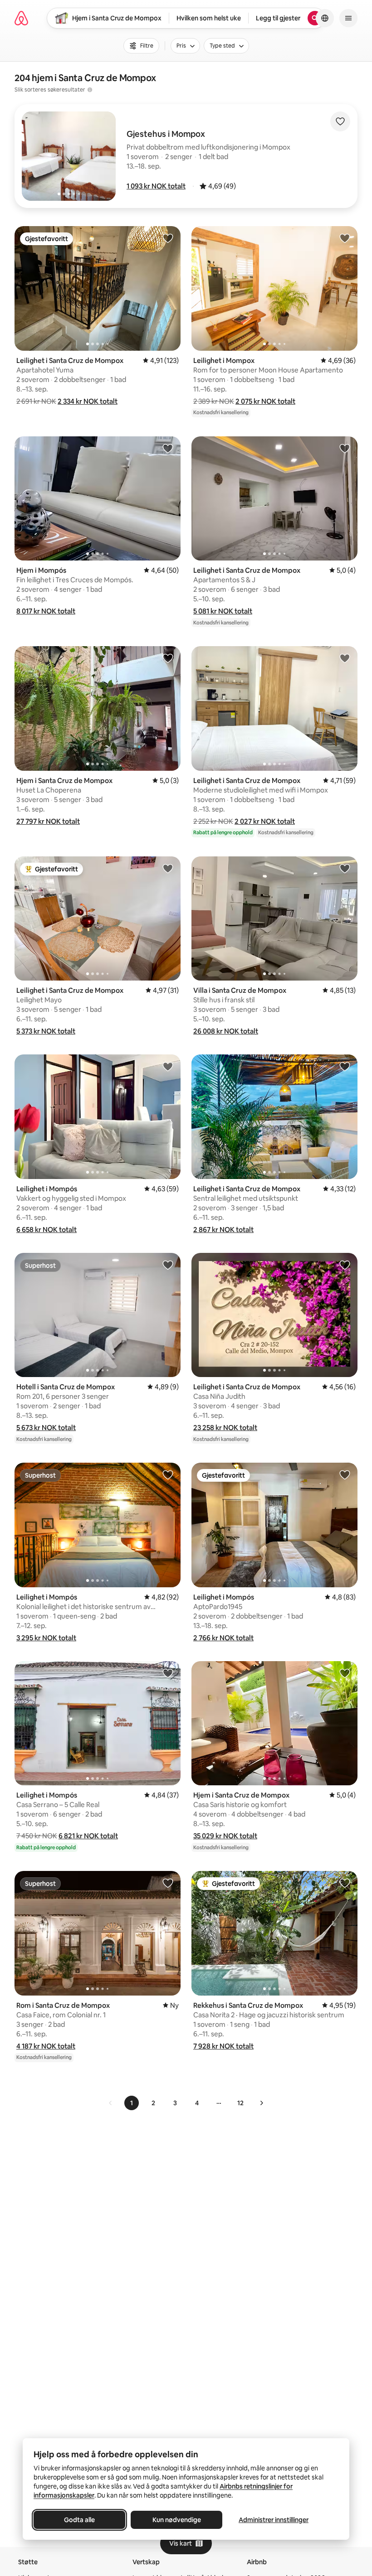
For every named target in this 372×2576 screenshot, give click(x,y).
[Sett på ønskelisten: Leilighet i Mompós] (168, 1066)
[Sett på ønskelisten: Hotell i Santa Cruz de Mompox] (168, 1265)
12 (240, 2103)
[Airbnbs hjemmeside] (21, 18)
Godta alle (79, 2520)
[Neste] (261, 2103)
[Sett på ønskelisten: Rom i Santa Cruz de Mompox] (168, 1883)
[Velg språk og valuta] (325, 18)
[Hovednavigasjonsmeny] (348, 18)
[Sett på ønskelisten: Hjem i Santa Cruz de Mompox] (168, 658)
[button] (156, 186)
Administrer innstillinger (274, 2520)
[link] (111, 2103)
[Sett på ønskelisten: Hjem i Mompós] (168, 448)
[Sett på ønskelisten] (340, 121)
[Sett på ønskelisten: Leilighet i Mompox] (345, 238)
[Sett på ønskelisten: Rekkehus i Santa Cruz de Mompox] (345, 1883)
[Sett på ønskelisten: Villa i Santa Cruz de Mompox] (345, 868)
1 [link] (132, 2103)
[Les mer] (90, 90)
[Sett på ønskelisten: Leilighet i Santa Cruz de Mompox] (168, 238)
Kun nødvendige (177, 2520)
